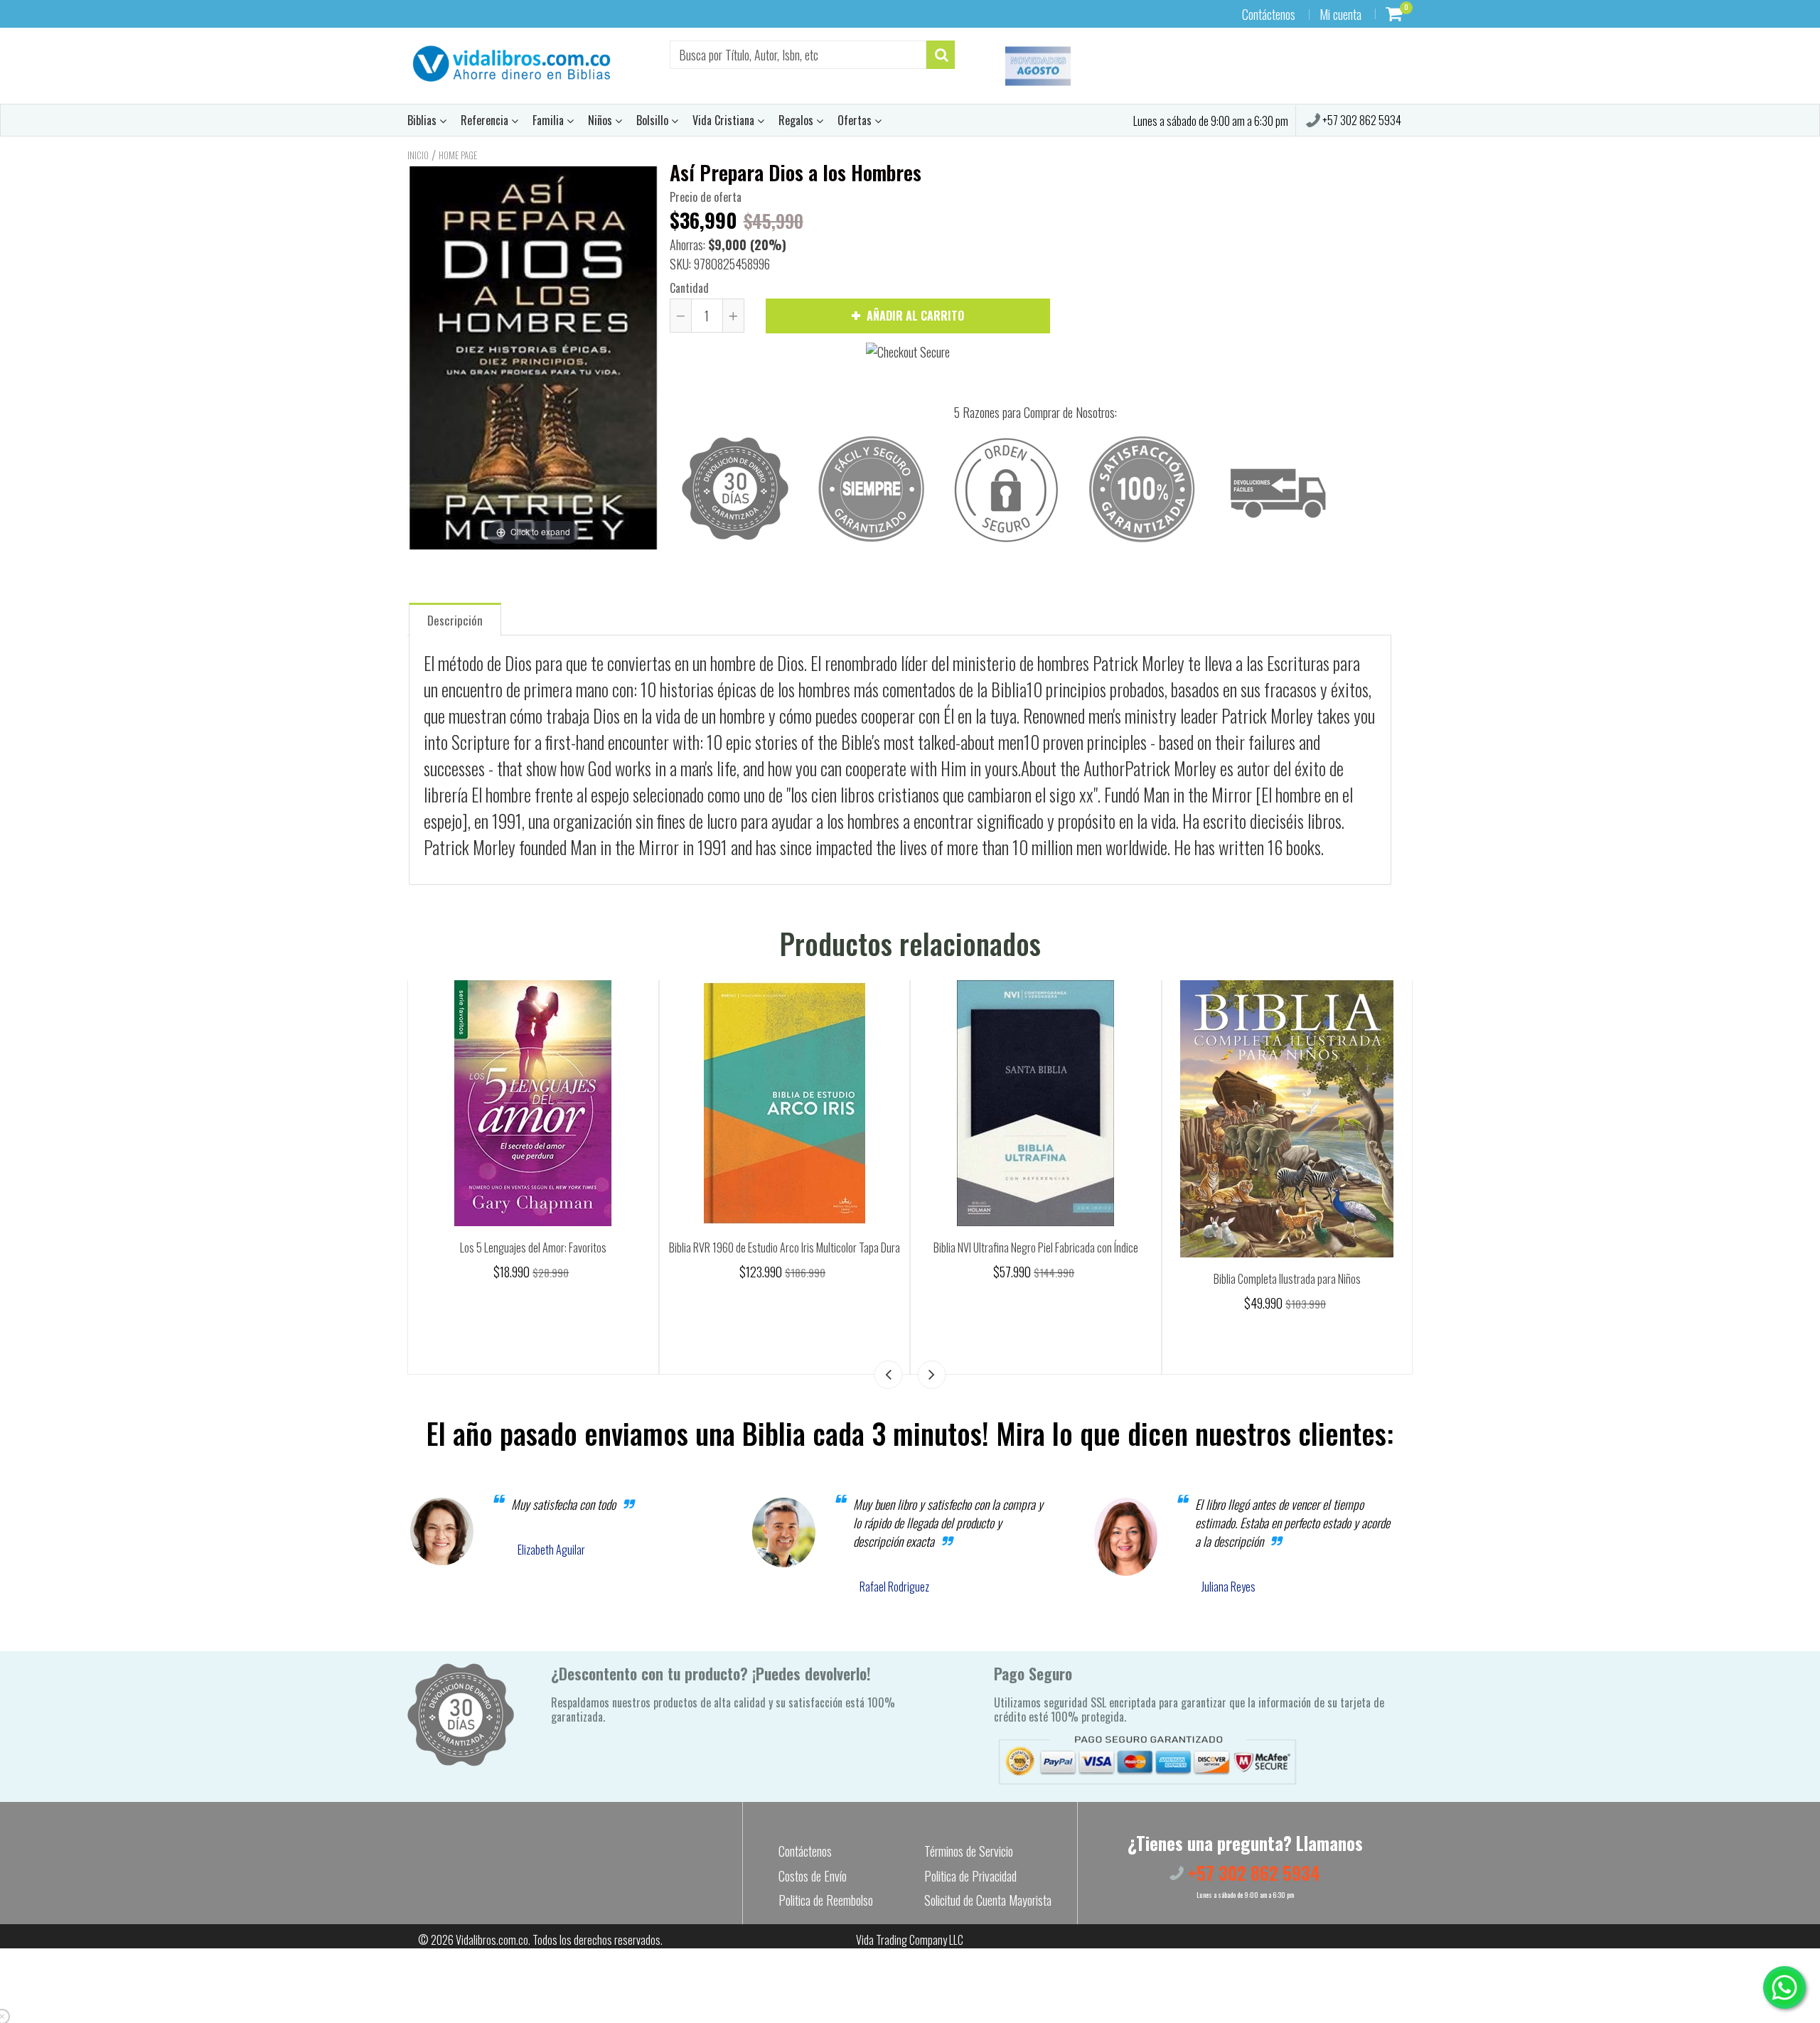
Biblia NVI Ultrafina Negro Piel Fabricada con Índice (1036, 1247)
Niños (601, 120)
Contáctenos (1269, 14)
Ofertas (856, 120)
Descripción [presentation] (455, 620)
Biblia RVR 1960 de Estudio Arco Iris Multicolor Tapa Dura (785, 1247)
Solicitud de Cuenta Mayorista (988, 1900)
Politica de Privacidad (970, 1876)
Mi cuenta (1340, 14)
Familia (550, 120)
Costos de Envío (813, 1876)
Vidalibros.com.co (492, 1940)
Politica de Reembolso (826, 1900)
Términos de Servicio (969, 1851)
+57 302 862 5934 (1361, 120)
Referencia (486, 120)
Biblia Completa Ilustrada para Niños (1287, 1279)
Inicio (418, 155)
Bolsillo (654, 120)
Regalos (797, 120)
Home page (458, 155)
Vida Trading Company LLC (910, 1940)
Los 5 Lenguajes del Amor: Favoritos (533, 1247)
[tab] (455, 619)
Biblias (423, 120)
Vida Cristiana (725, 120)
